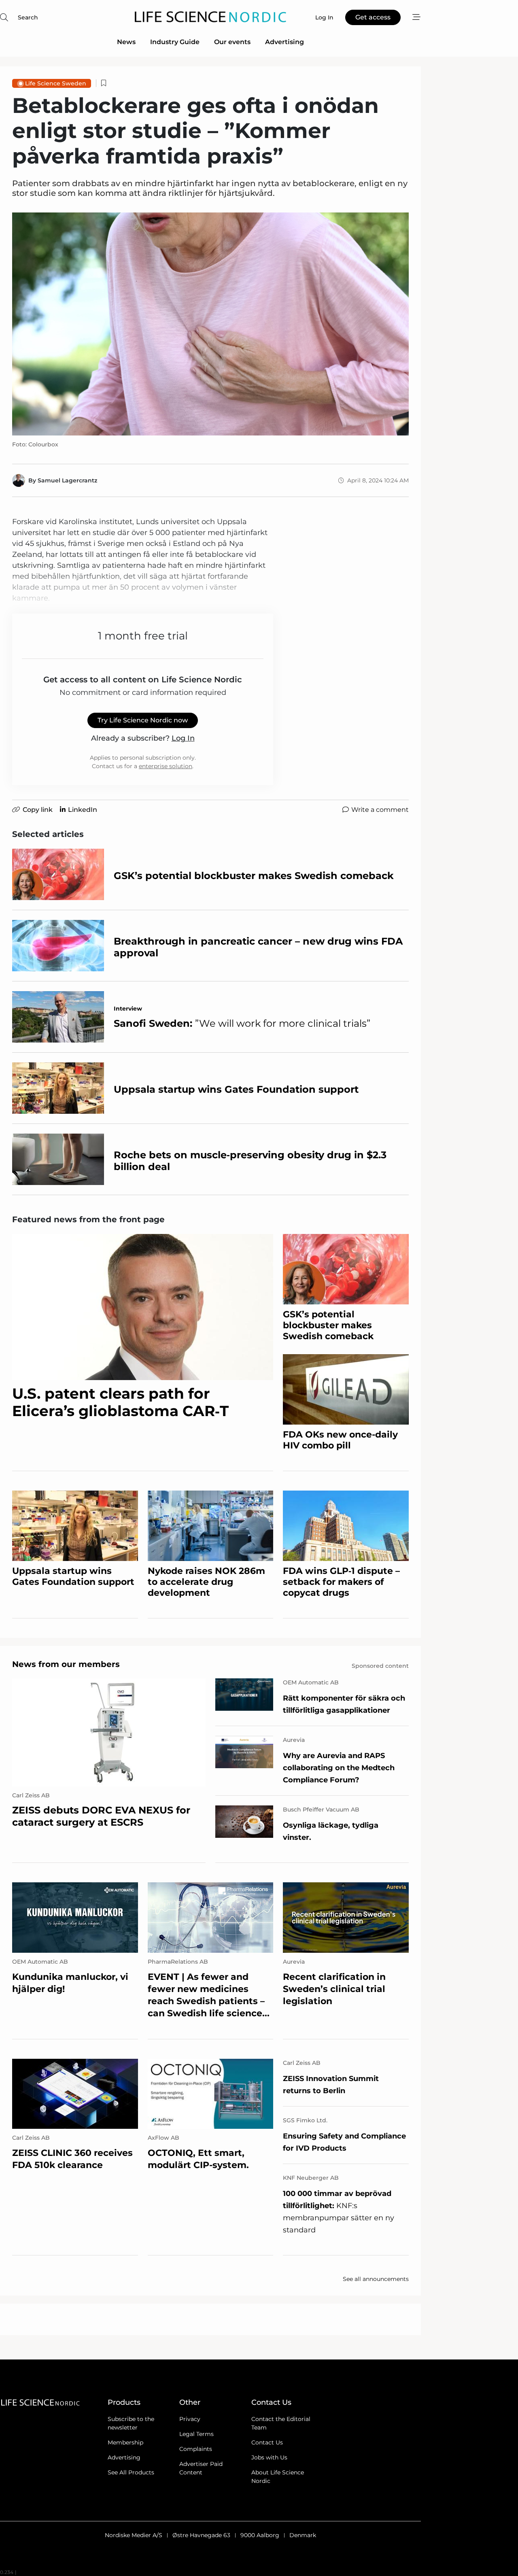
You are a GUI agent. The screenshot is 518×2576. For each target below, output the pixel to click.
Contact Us (267, 2442)
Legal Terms (196, 2434)
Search (28, 17)
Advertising (284, 42)
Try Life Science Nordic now (143, 720)
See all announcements (376, 2279)
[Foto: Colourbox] (210, 324)
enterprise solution (166, 766)
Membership (125, 2442)
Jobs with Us (269, 2457)
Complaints (196, 2449)
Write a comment (380, 810)
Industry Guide (175, 42)
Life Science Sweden (56, 83)
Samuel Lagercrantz (67, 480)
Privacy (190, 2419)
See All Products (131, 2472)
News (126, 42)
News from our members (66, 1664)
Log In (183, 738)
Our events (232, 42)
